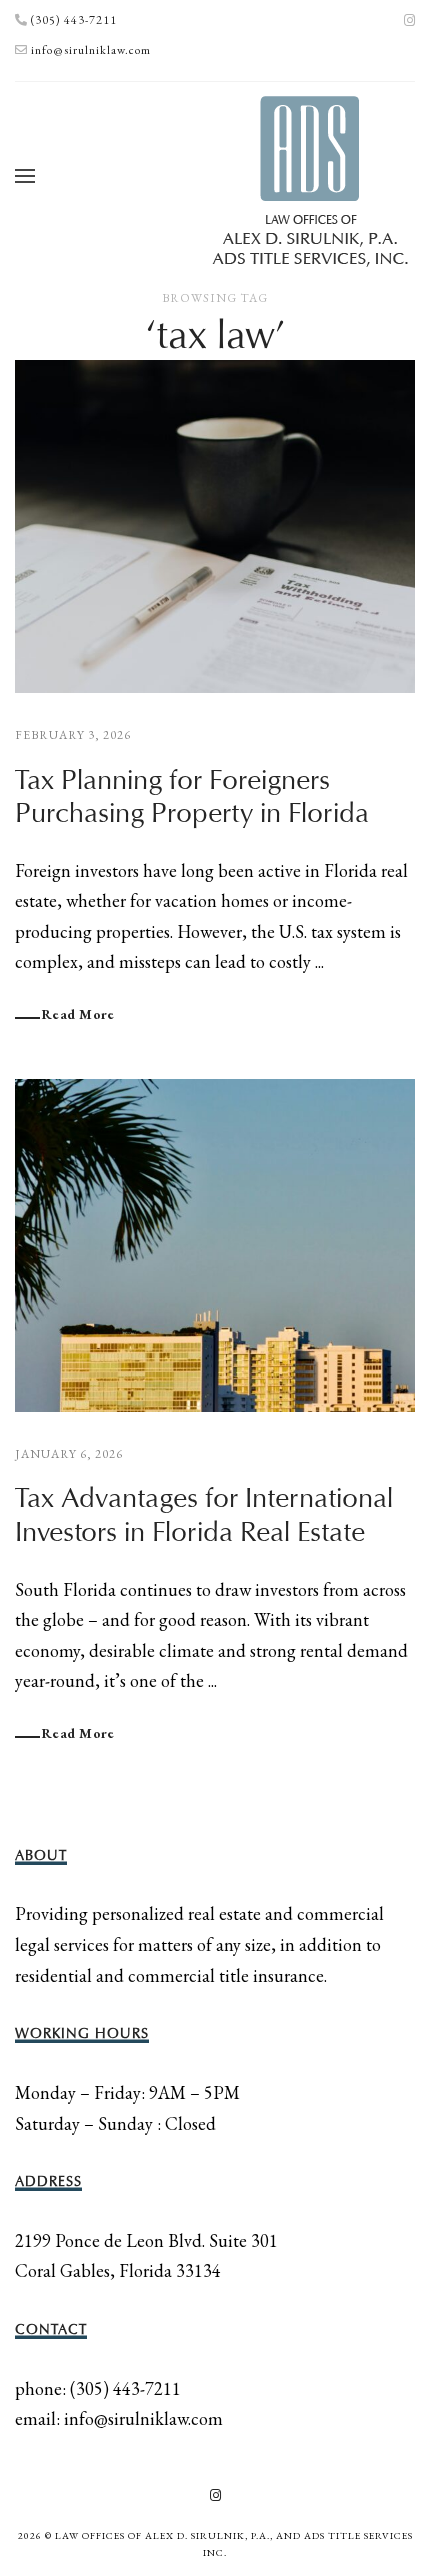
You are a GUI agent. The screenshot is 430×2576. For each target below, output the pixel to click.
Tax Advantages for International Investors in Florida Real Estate (204, 1515)
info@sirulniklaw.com (91, 50)
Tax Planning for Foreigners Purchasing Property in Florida (192, 797)
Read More (78, 1014)
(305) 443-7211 (74, 20)
